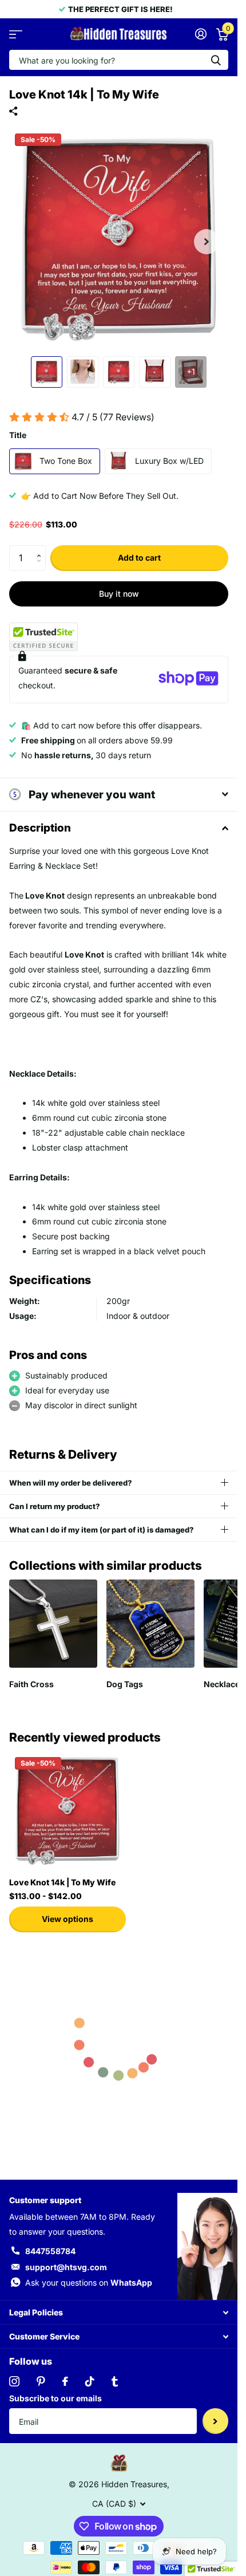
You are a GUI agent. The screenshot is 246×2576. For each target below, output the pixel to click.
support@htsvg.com (66, 2267)
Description (40, 828)
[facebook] (65, 2381)
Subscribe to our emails (55, 2398)
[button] (41, 549)
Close (119, 2312)
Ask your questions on (89, 2282)
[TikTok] (90, 2381)
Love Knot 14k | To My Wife (62, 1882)
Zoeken (216, 60)
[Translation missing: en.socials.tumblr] (115, 2381)
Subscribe (215, 2421)
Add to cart (139, 558)
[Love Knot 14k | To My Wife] (68, 1810)
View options (68, 1919)
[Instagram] (14, 2381)
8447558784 (50, 2251)
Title (18, 435)
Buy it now (119, 594)
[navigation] (47, 372)
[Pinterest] (41, 2381)
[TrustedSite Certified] (43, 637)
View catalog (16, 34)
